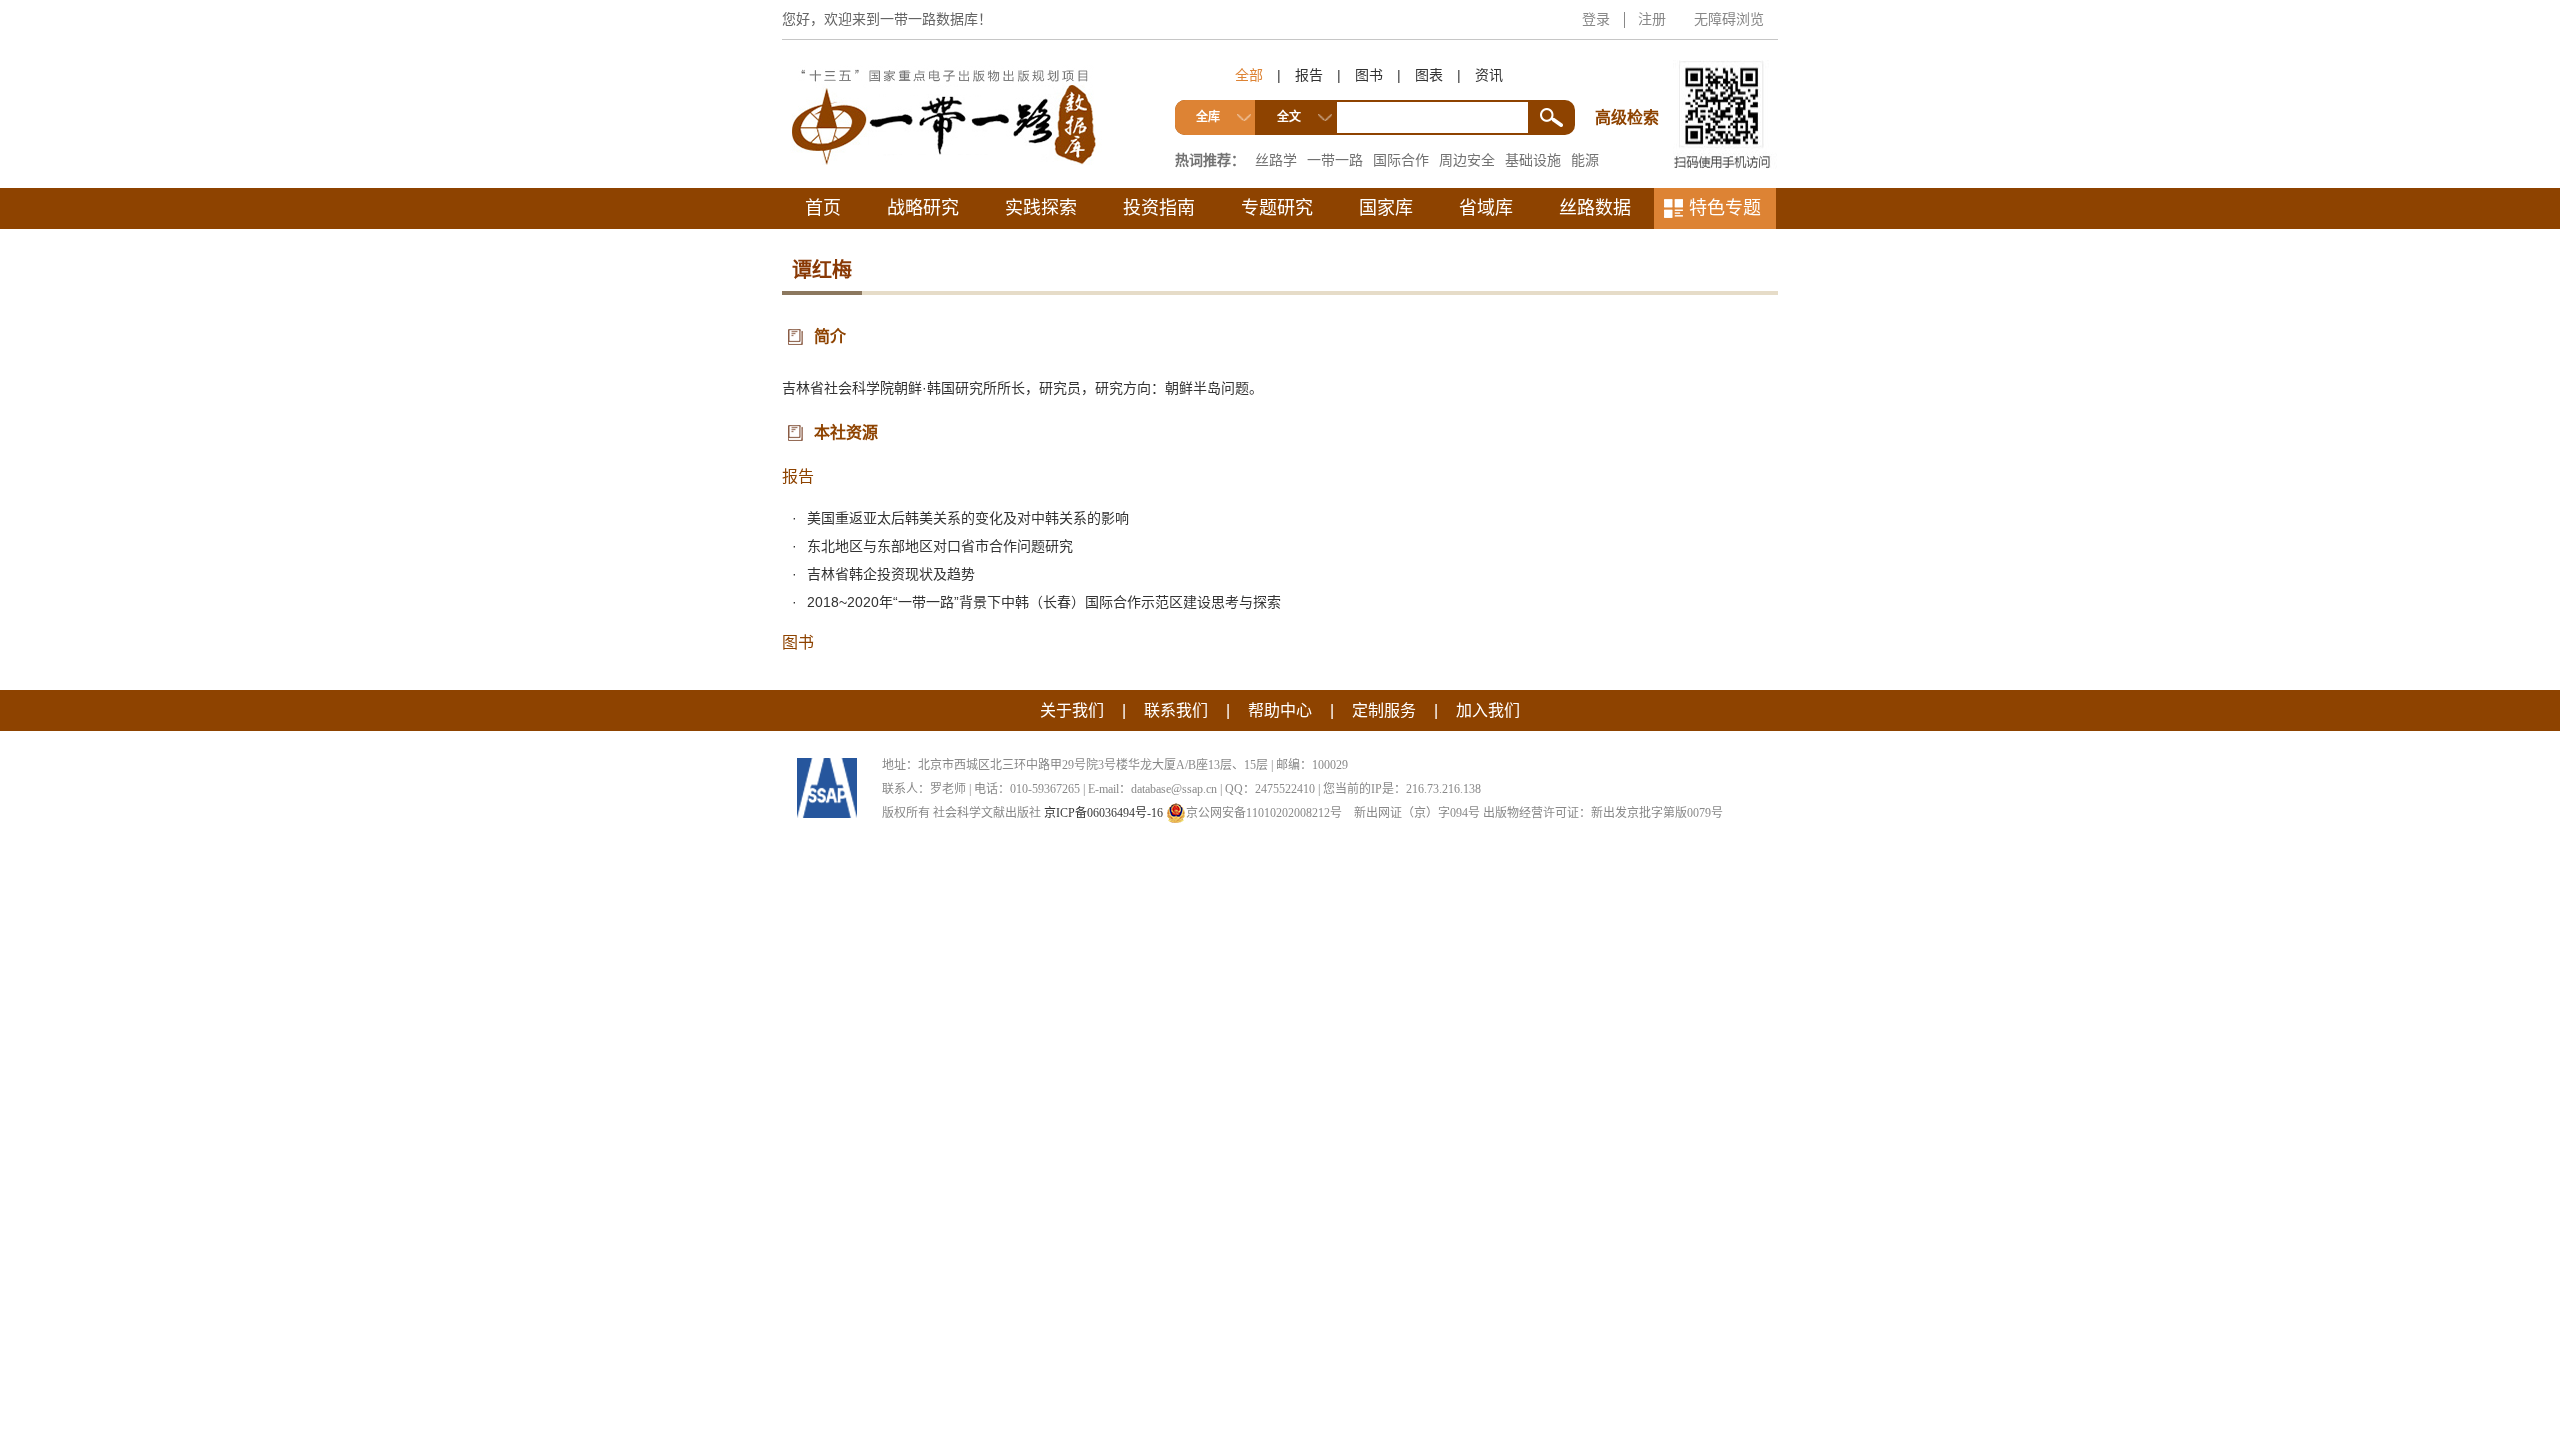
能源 (1585, 160)
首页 (823, 208)
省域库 (1486, 208)
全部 (1249, 75)
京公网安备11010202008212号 (1264, 813)
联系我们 (1176, 710)
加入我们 (1488, 710)
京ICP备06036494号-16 (1103, 813)
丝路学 (1276, 160)
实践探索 (1041, 208)
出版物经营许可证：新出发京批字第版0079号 (1603, 813)
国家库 (1386, 208)
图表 (1429, 75)
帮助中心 (1280, 710)
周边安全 (1467, 160)
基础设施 (1533, 160)
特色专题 (1725, 208)
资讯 (1489, 75)
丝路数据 (1595, 208)
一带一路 (1335, 160)
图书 (1369, 75)
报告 (1309, 75)
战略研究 (923, 208)
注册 (1652, 19)
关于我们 (1072, 710)
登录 (1596, 19)
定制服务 (1384, 710)
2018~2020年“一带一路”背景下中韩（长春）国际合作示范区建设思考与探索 (1044, 602)
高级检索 (1630, 80)
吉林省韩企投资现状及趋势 (891, 574)
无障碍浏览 (1729, 19)
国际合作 (1401, 160)
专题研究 (1277, 208)
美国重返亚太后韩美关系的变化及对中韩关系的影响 (968, 518)
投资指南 (1159, 208)
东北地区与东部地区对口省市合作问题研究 (940, 546)
